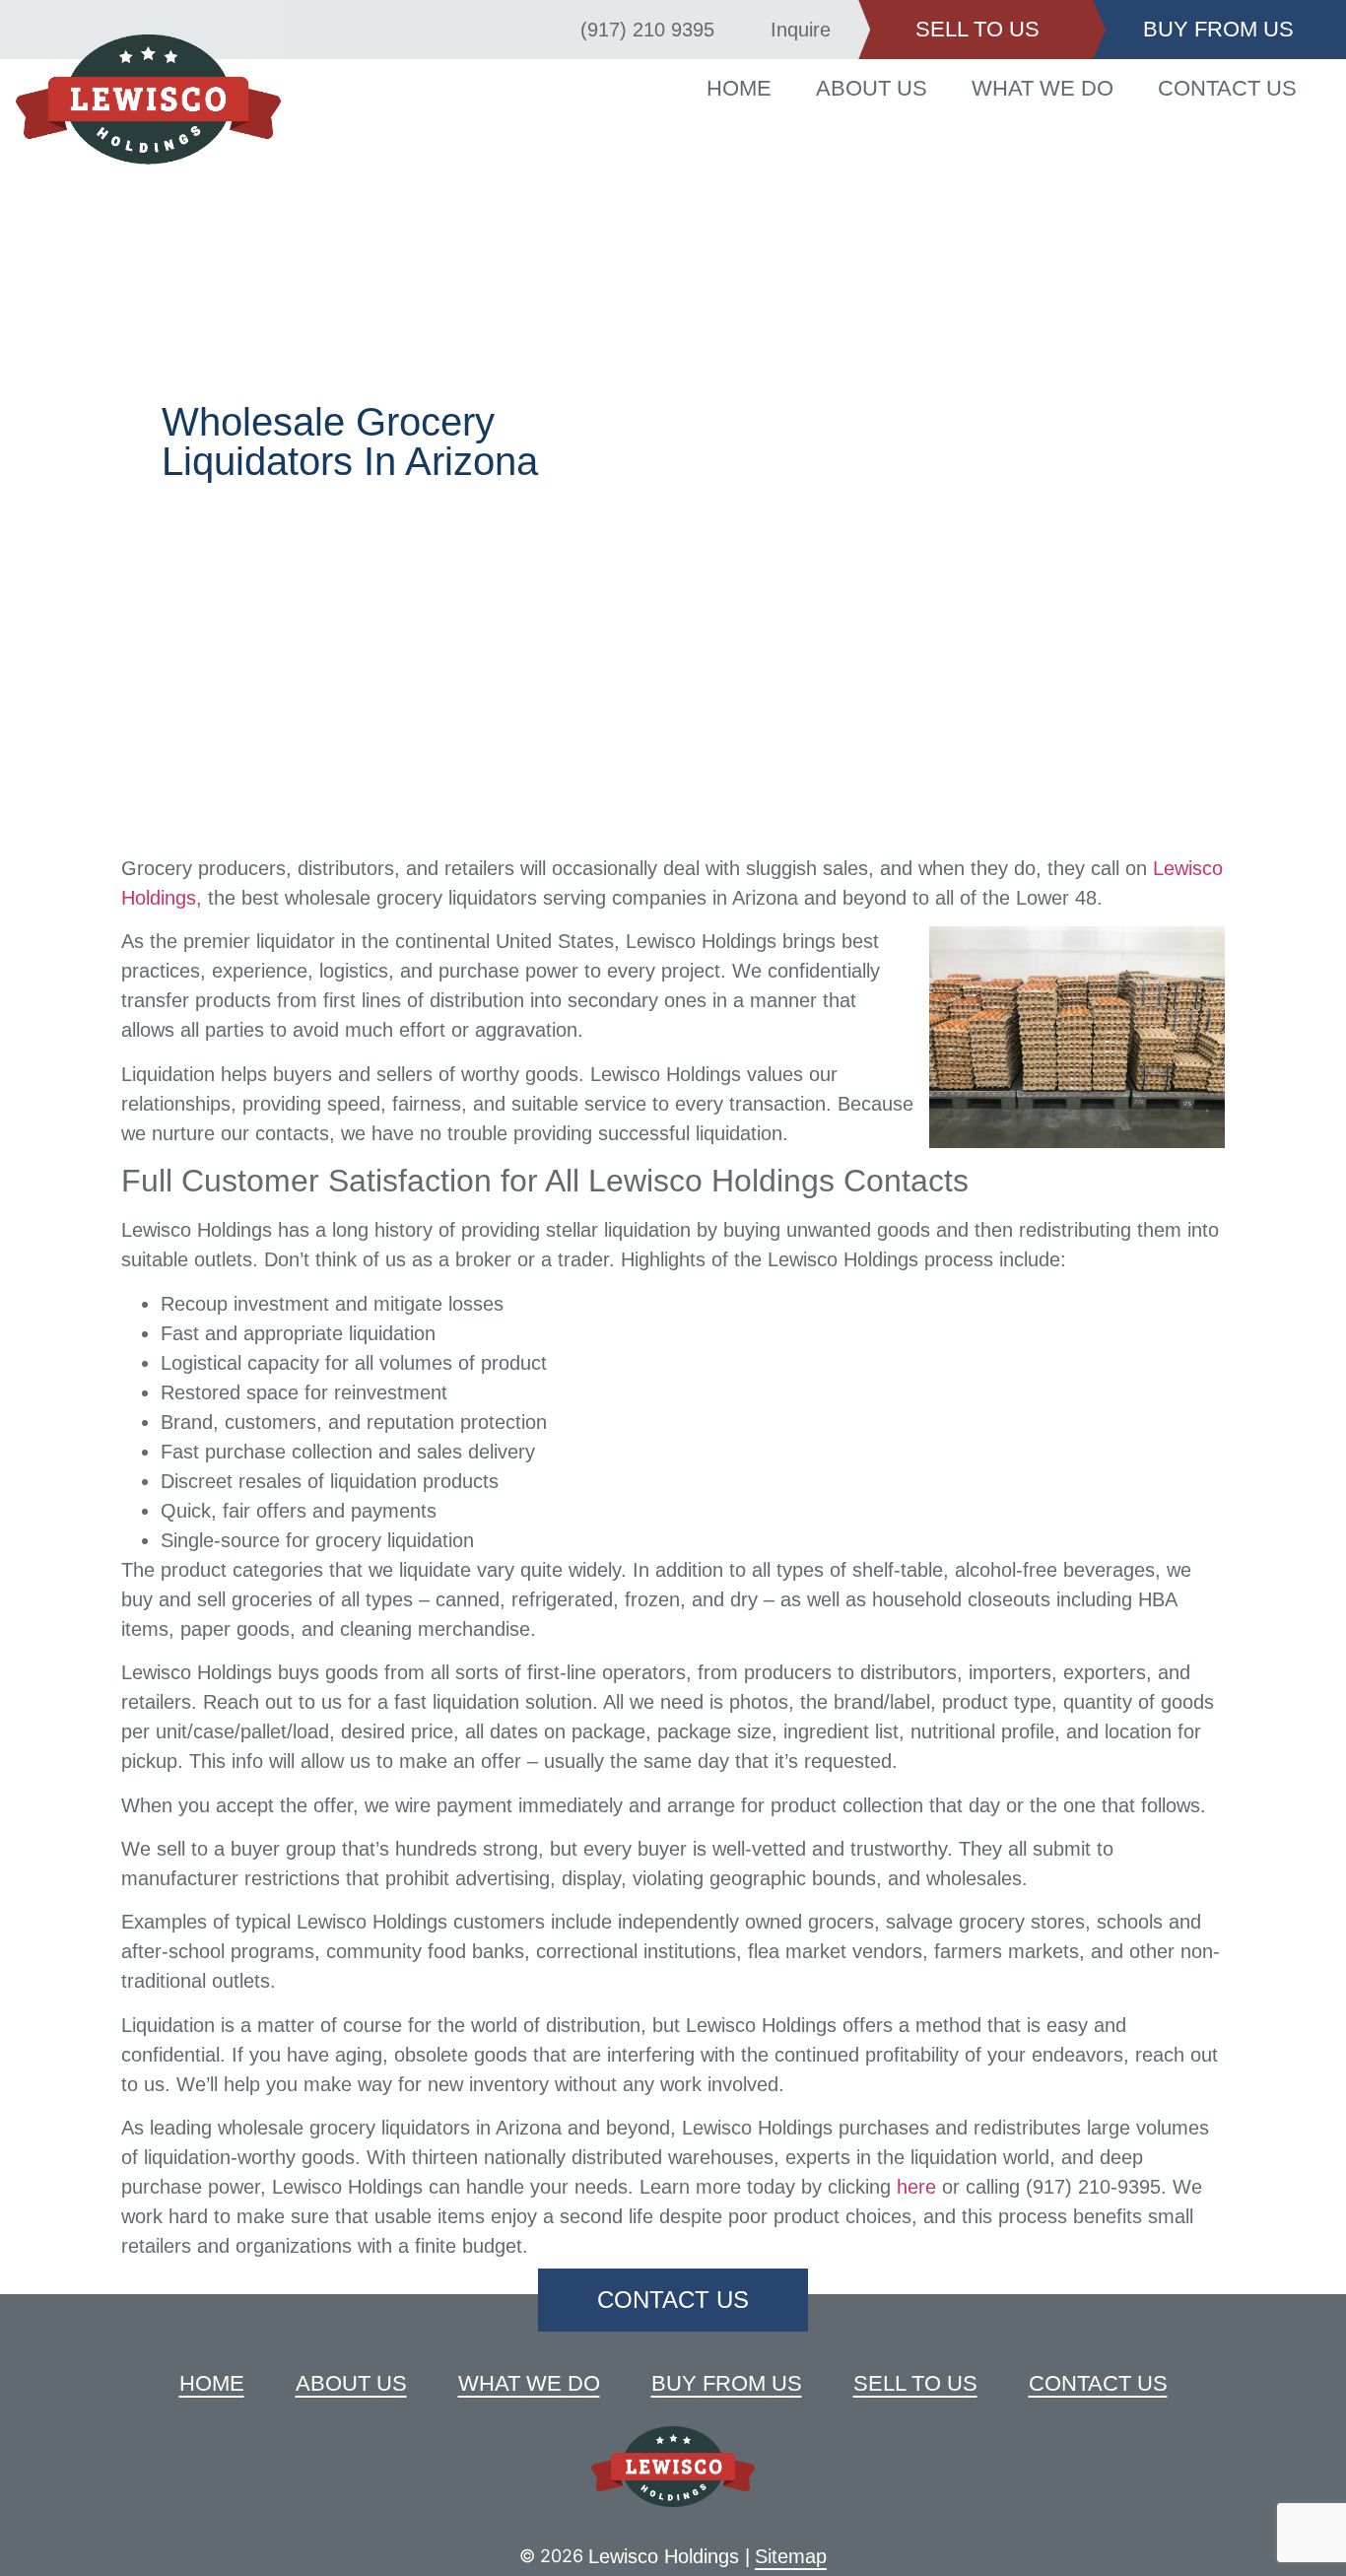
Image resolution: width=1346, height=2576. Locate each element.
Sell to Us (915, 2383)
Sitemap (791, 2556)
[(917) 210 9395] (555, 30)
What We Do (1043, 88)
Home (739, 88)
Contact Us (1227, 88)
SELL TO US (977, 29)
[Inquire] (745, 30)
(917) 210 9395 (647, 30)
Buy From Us (727, 2383)
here (916, 2187)
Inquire (801, 30)
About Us (872, 88)
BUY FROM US (1218, 29)
